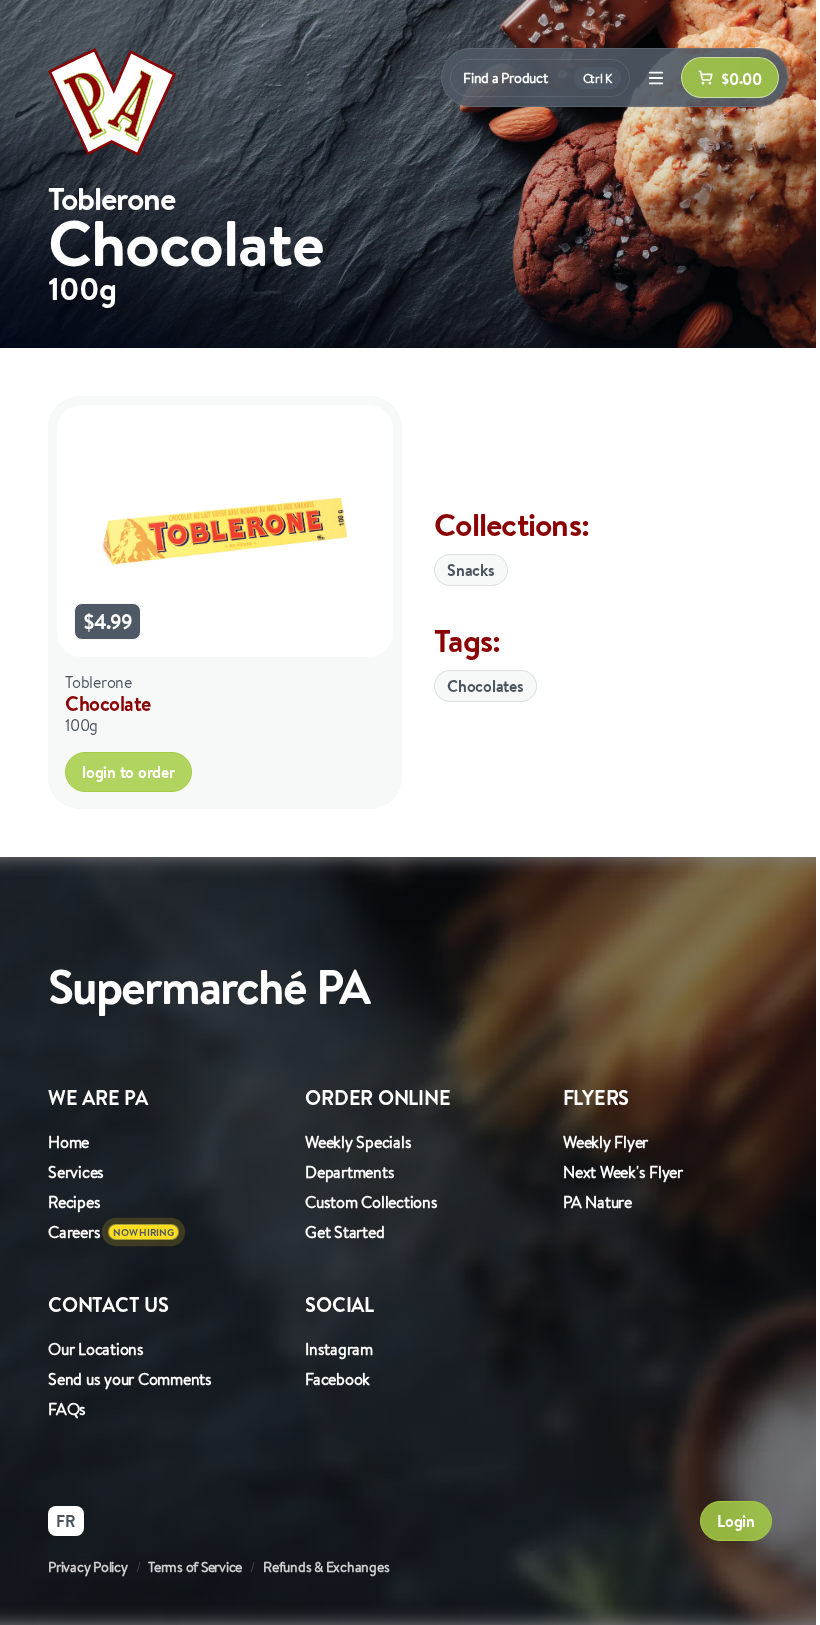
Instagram (339, 1349)
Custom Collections (371, 1202)
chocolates (485, 686)
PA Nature (597, 1202)
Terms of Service (195, 1567)
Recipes (74, 1202)
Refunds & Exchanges (326, 1567)
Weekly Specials (358, 1142)
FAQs (67, 1409)
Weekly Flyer (605, 1142)
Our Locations (96, 1349)
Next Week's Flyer (623, 1172)
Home (68, 1142)
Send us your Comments (130, 1379)
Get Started (344, 1232)
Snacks (471, 570)
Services (76, 1172)
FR (66, 1521)
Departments (349, 1172)
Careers (74, 1232)
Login (736, 1521)
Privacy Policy (88, 1567)
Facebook (337, 1379)
